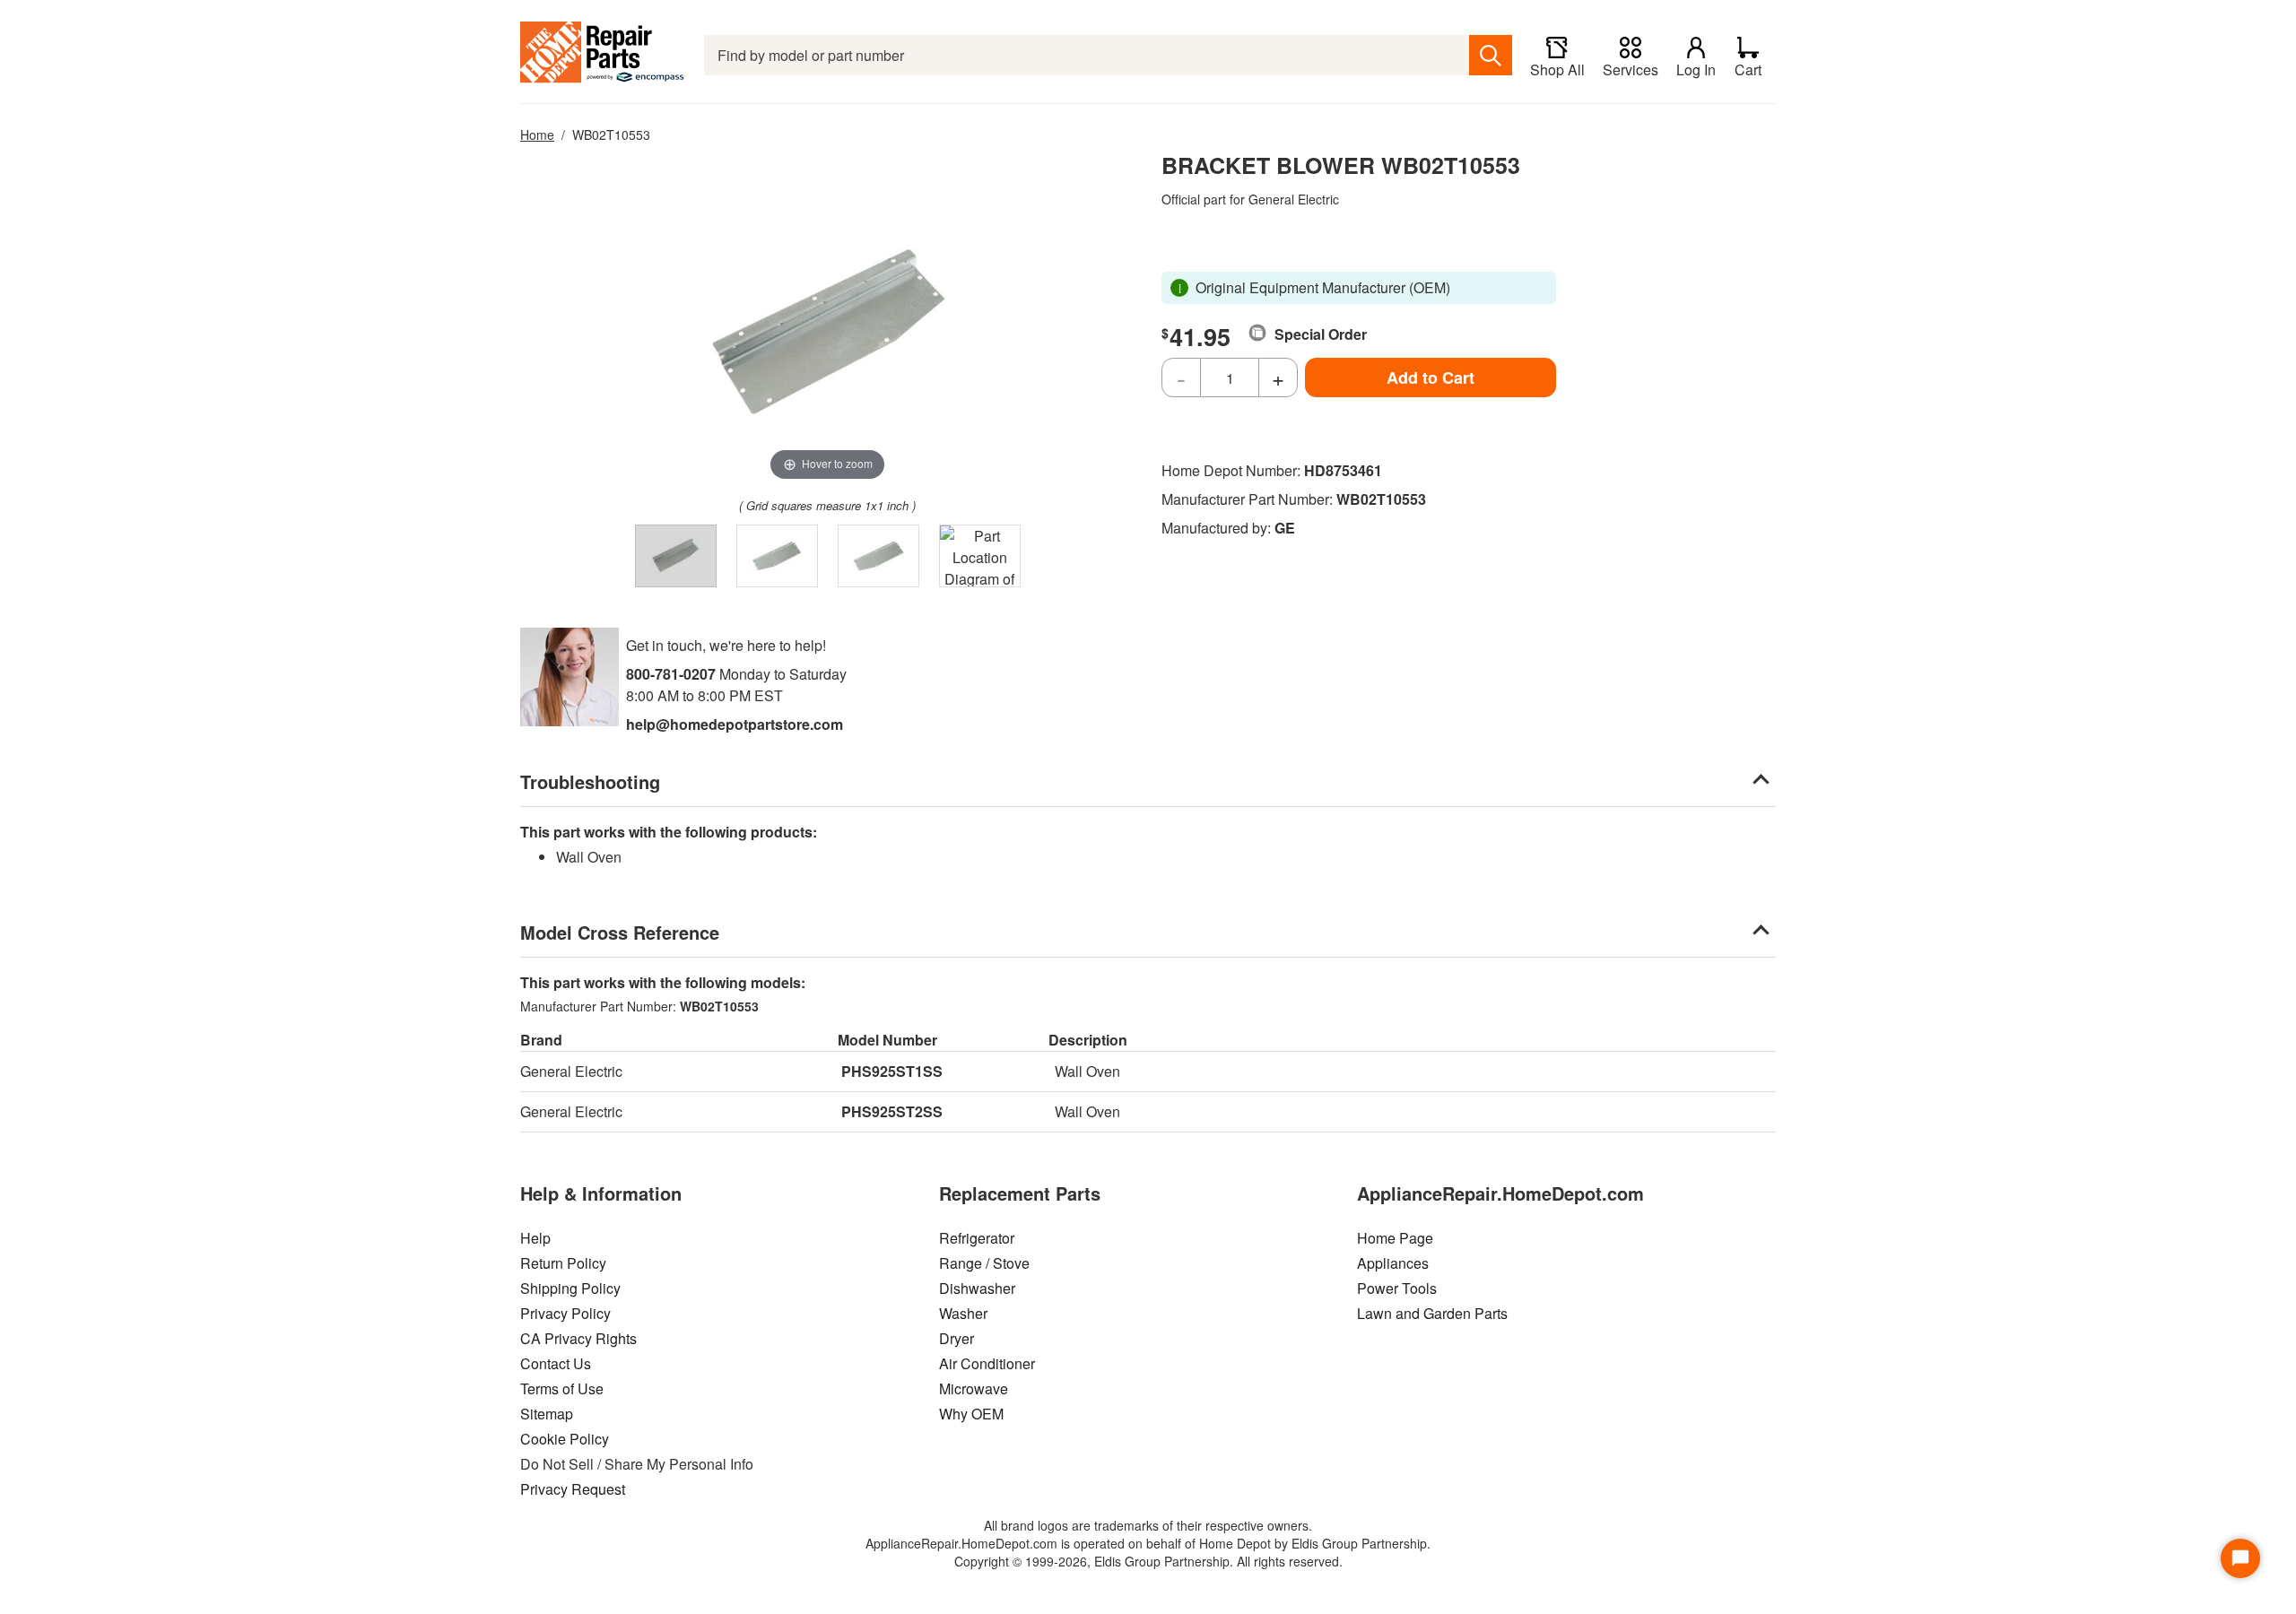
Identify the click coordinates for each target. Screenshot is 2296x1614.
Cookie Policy (565, 1439)
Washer (963, 1313)
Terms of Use (562, 1388)
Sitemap (547, 1414)
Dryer (957, 1338)
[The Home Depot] (603, 55)
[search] (1491, 55)
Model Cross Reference (620, 932)
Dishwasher (977, 1288)
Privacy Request (573, 1489)
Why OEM (971, 1414)
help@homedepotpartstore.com (735, 724)
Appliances (1393, 1263)
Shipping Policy (570, 1288)
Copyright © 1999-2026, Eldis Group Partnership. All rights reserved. (1148, 1561)
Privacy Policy (565, 1313)
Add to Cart (1431, 377)
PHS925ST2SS (892, 1111)
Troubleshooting (590, 781)
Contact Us (556, 1363)
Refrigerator (977, 1238)
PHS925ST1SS (892, 1071)
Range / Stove (984, 1263)
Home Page (1395, 1238)
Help (535, 1238)
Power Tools (1397, 1288)
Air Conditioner (987, 1363)
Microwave (974, 1388)
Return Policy (563, 1263)
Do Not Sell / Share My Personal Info (637, 1464)
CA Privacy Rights (578, 1338)
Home (537, 134)
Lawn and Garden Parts (1432, 1313)
